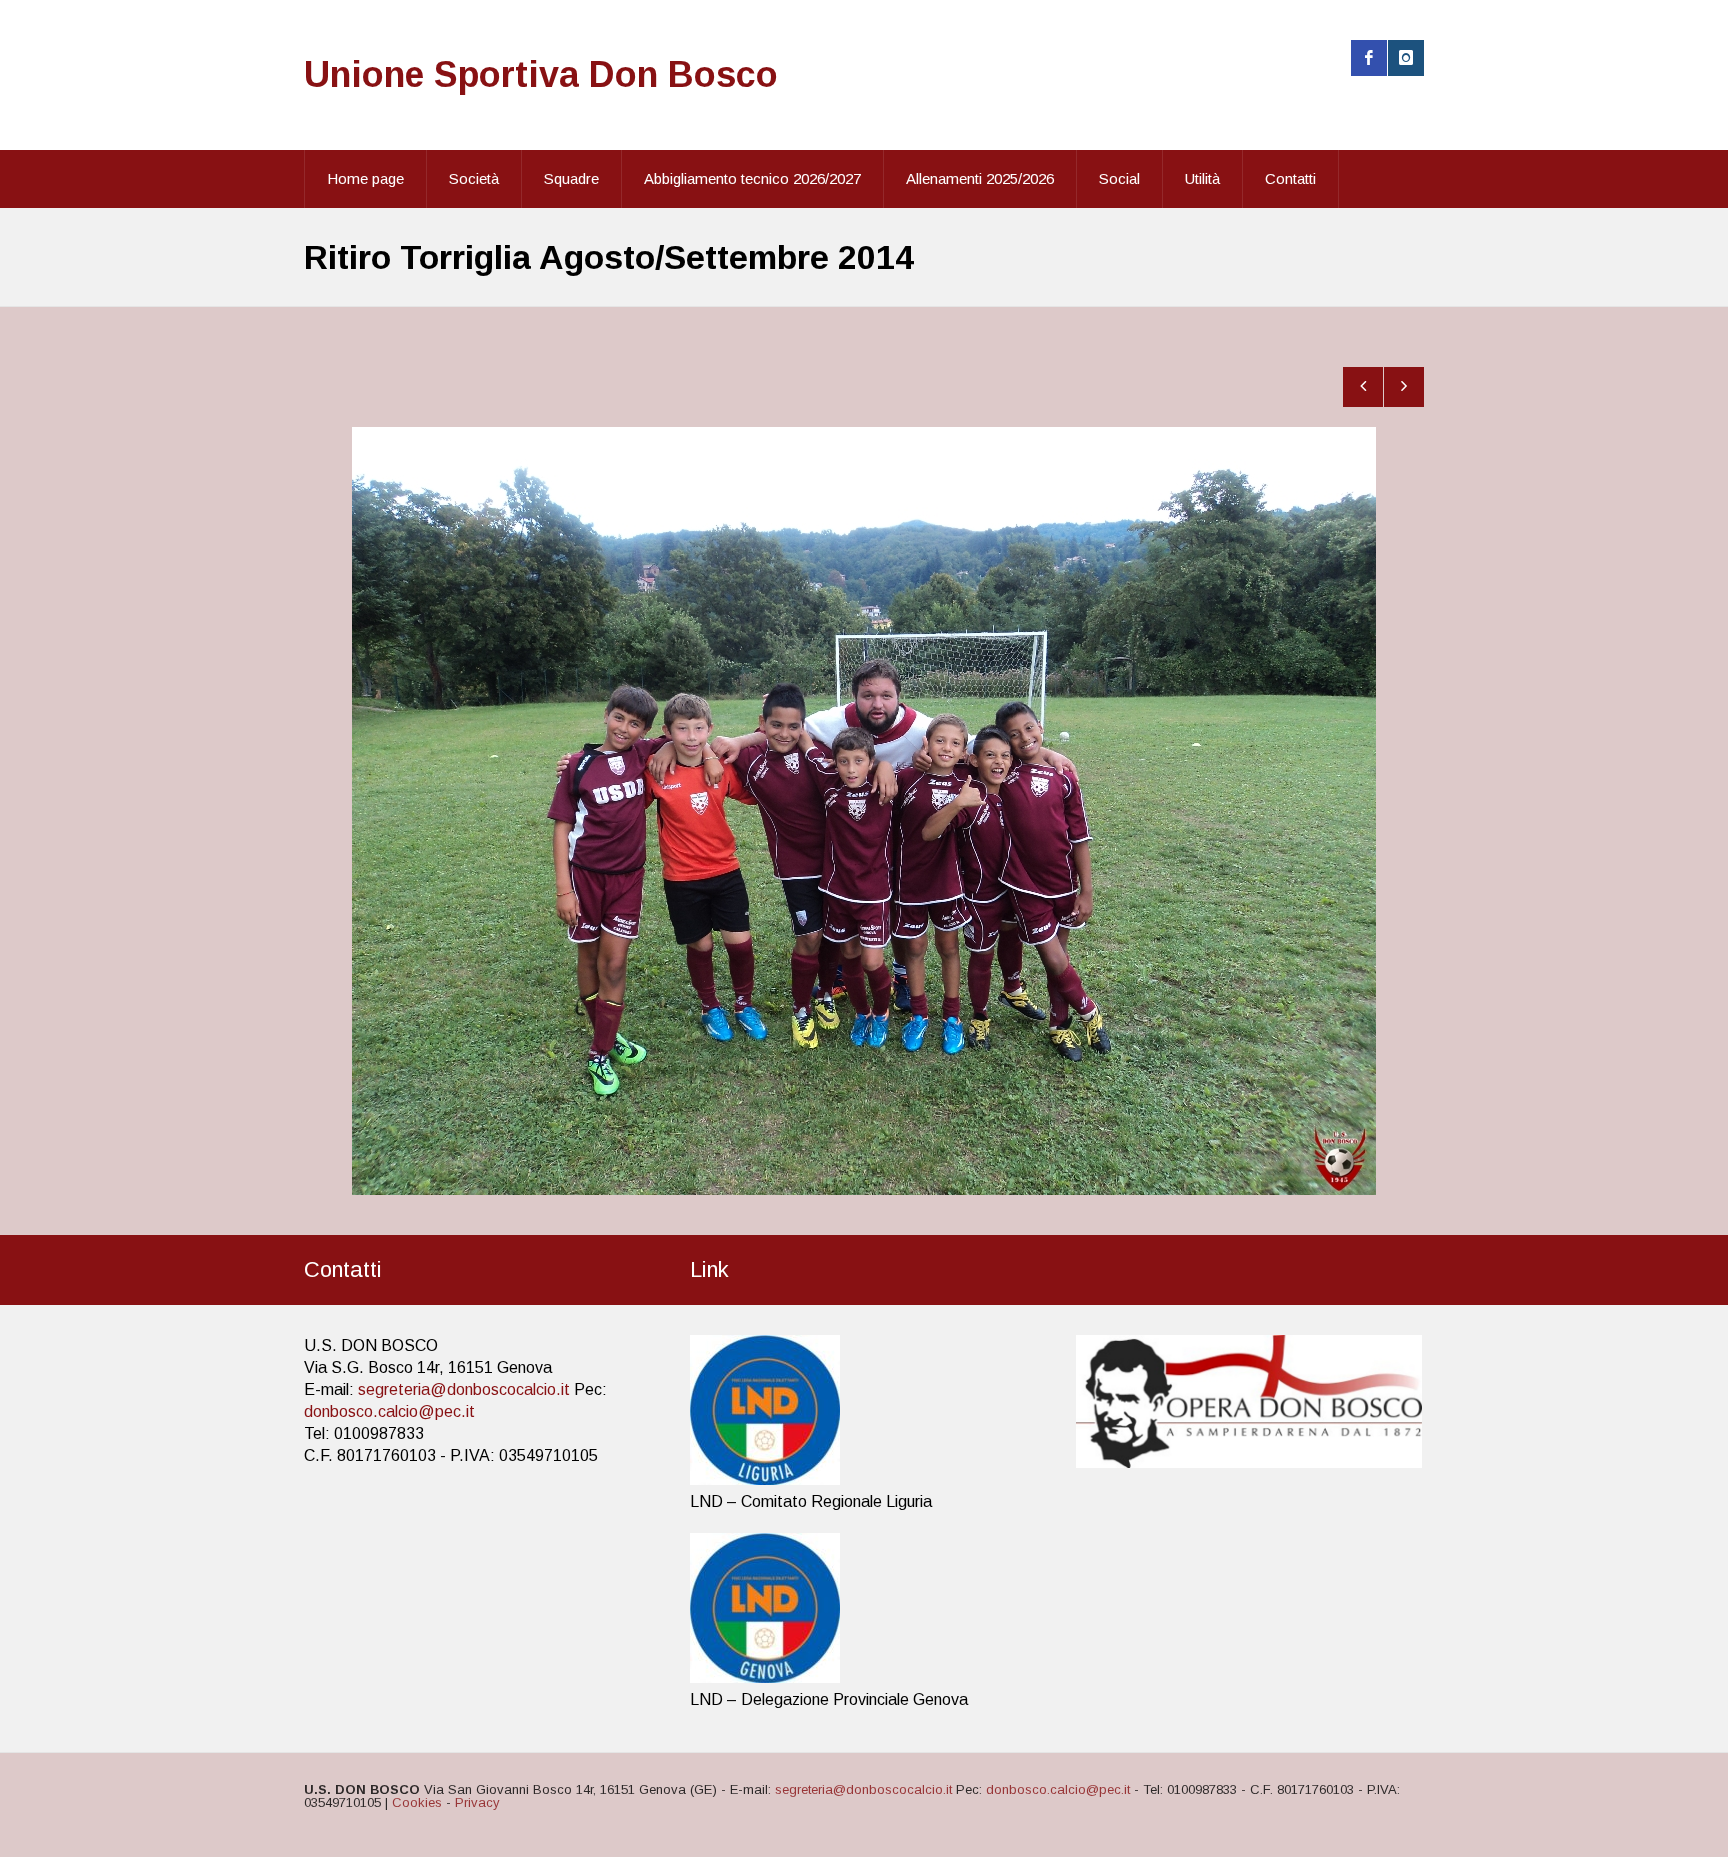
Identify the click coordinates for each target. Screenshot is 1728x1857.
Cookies (417, 1802)
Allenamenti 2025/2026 (980, 178)
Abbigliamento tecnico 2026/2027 (752, 178)
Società (474, 178)
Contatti (1290, 178)
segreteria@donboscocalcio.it (464, 1389)
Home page (365, 178)
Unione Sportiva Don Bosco (541, 74)
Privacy (477, 1802)
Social (1119, 178)
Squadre (571, 178)
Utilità (1202, 178)
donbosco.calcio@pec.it (389, 1411)
